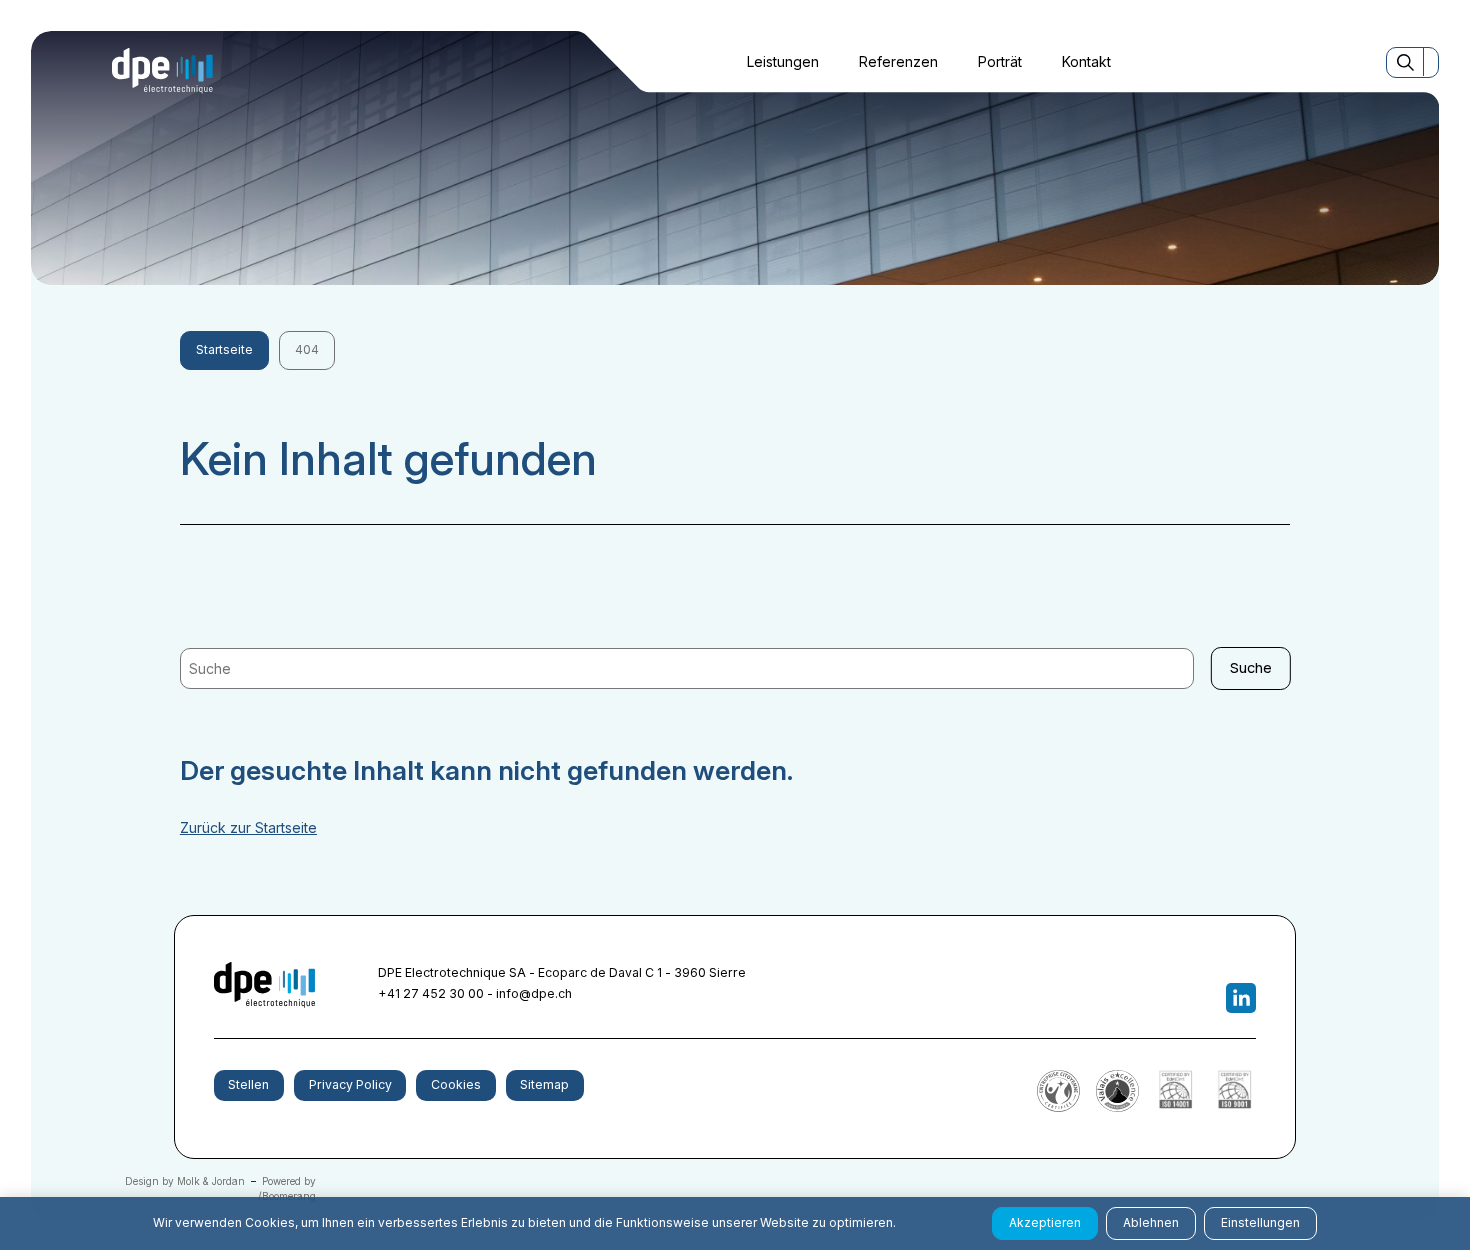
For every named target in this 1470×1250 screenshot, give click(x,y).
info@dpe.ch (534, 993)
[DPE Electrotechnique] (162, 71)
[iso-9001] (1235, 1107)
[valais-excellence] (1117, 1107)
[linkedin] (1241, 998)
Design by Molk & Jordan (185, 1181)
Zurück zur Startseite (248, 827)
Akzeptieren (1045, 1222)
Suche (1251, 667)
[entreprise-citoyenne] (1058, 1107)
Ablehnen (1151, 1222)
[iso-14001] (1176, 1107)
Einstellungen (1260, 1222)
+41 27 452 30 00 (431, 993)
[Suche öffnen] (1405, 62)
